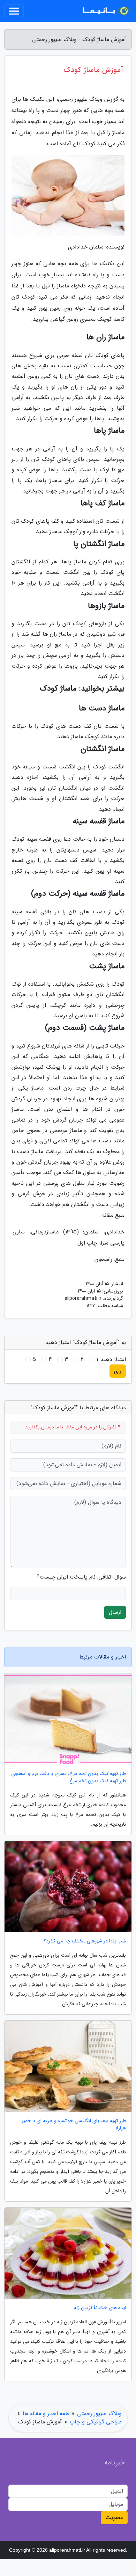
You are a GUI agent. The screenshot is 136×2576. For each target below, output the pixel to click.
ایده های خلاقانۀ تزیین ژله (100, 2308)
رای (118, 1371)
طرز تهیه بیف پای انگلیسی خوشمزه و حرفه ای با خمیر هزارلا (74, 2125)
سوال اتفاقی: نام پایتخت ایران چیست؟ (81, 1577)
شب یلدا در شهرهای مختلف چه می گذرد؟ (85, 1941)
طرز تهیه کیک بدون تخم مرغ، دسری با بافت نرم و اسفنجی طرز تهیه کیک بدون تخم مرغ (69, 1777)
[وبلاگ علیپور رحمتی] (106, 11)
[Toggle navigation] (14, 11)
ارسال (115, 1612)
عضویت (114, 2517)
